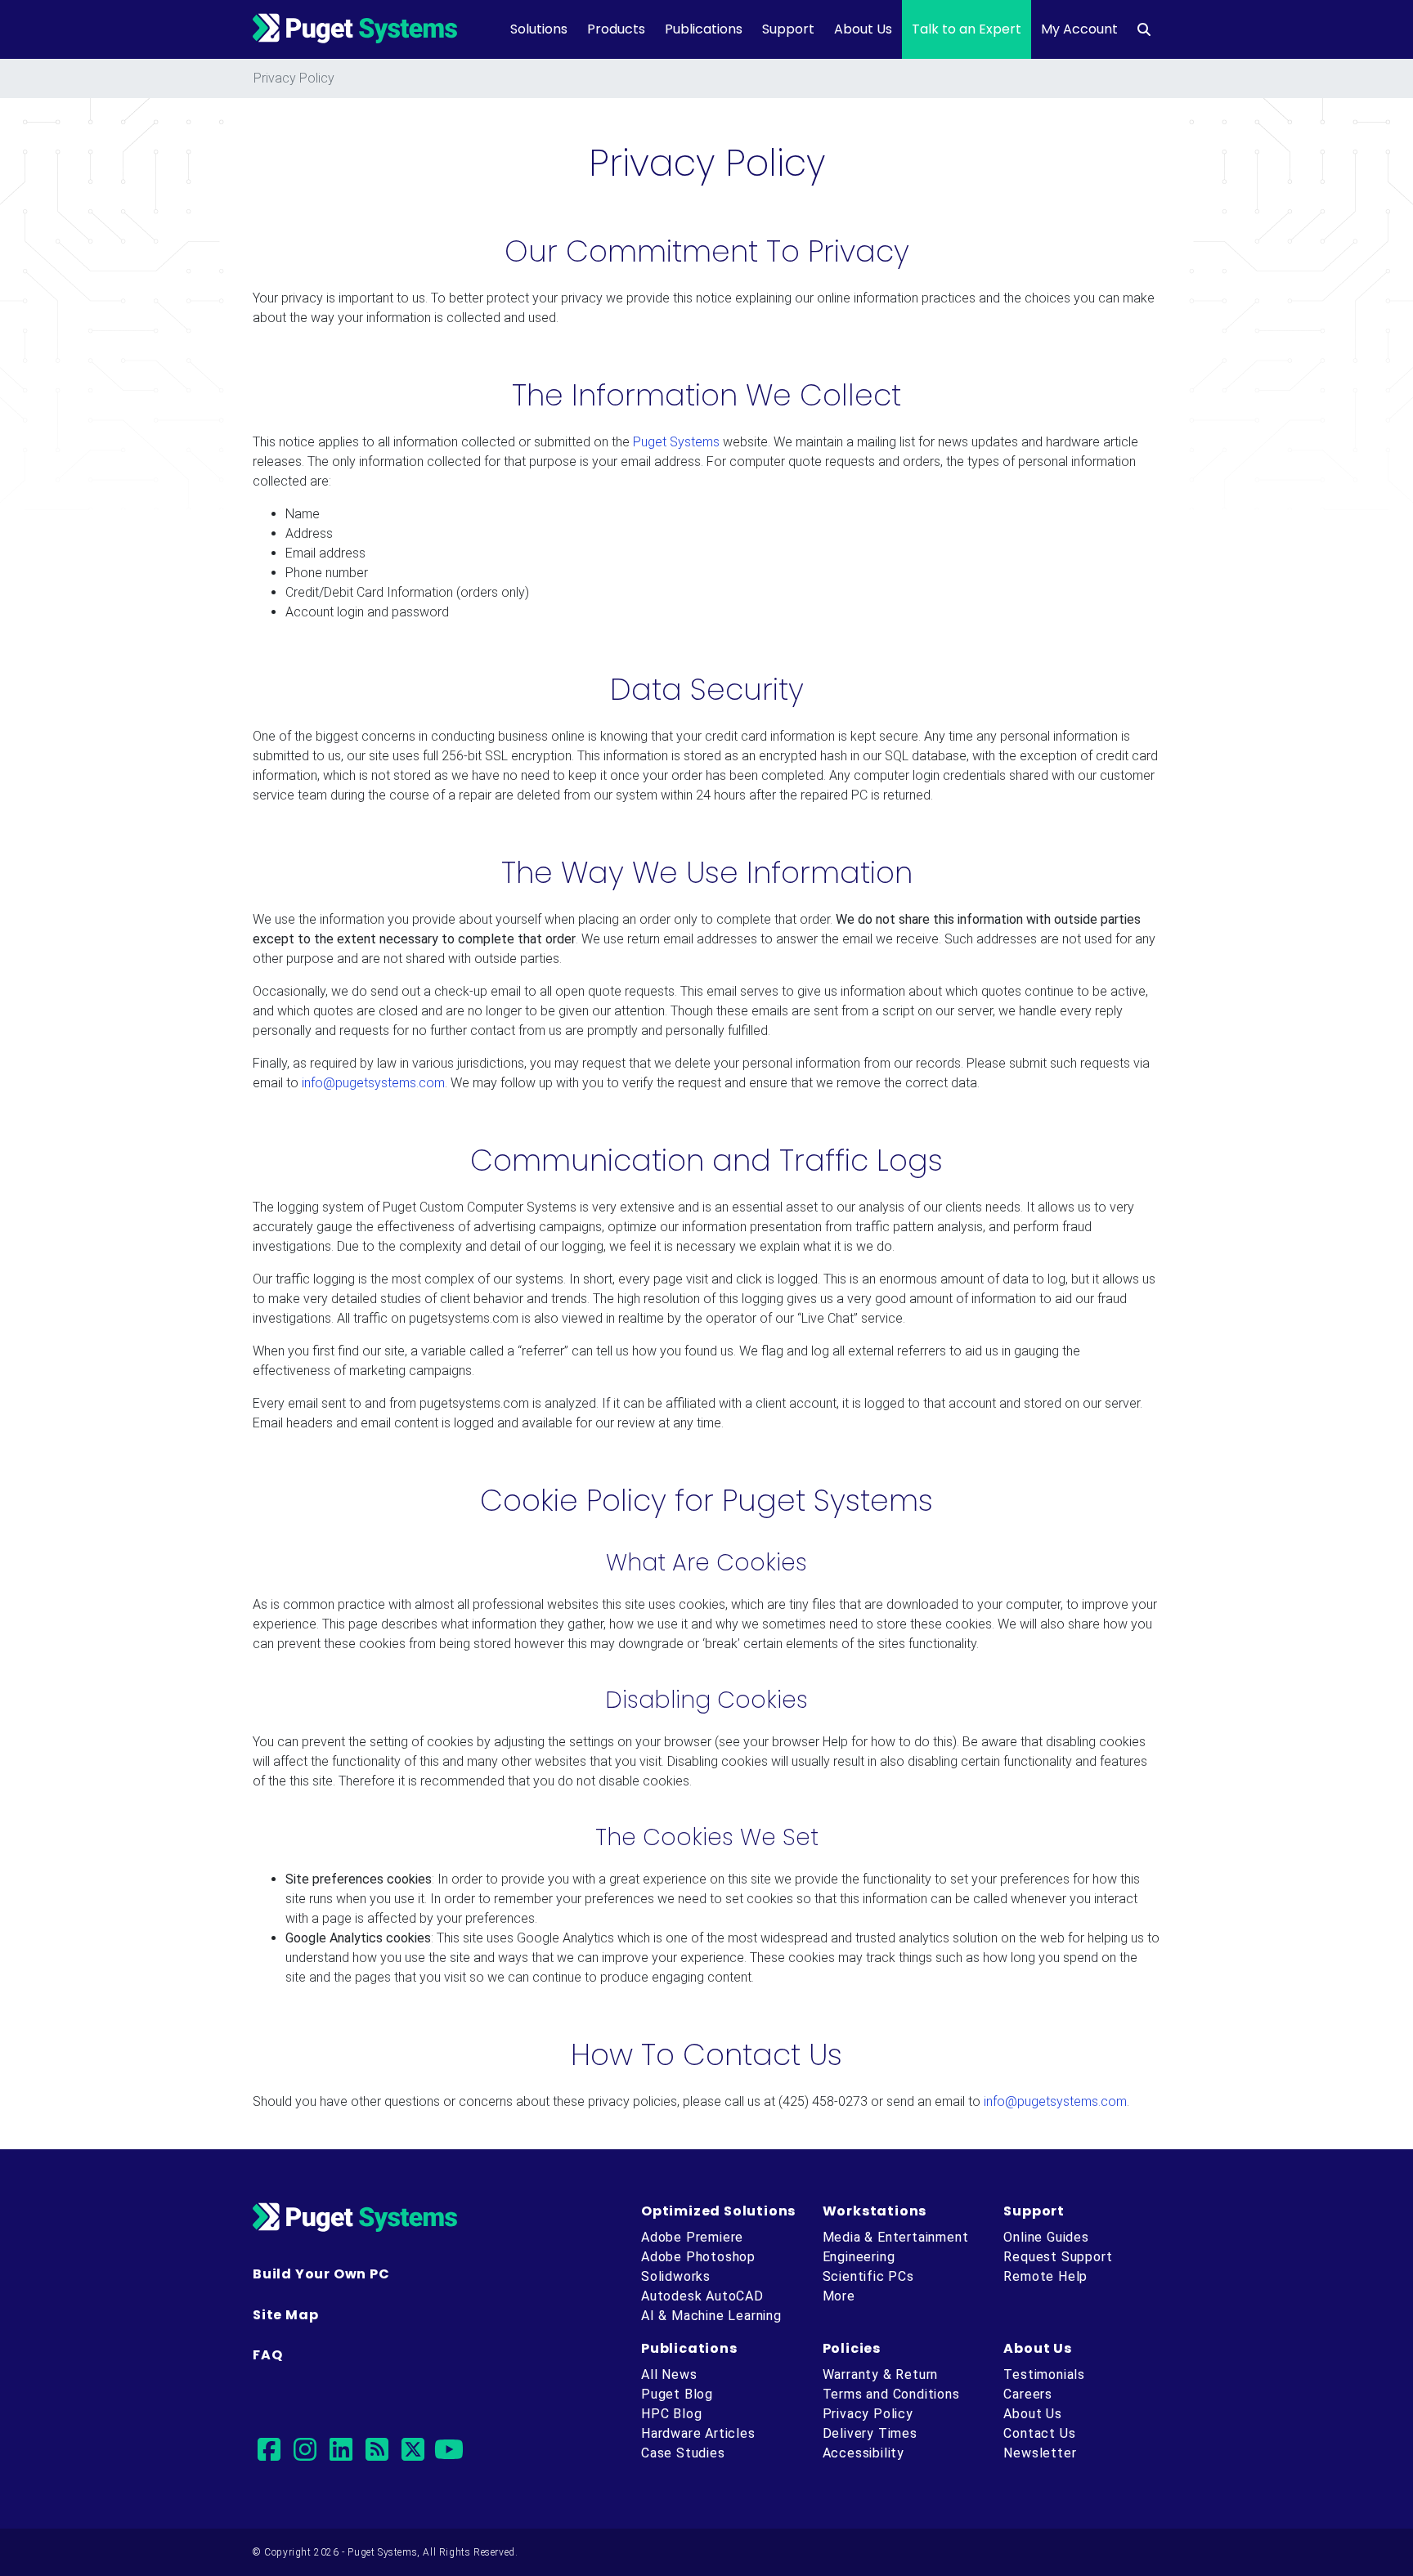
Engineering (859, 2257)
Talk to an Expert (967, 29)
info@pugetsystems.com (373, 1083)
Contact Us (1039, 2433)
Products (616, 29)
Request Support (1058, 2257)
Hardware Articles (698, 2433)
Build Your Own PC (321, 2274)
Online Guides (1046, 2237)
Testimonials (1044, 2374)
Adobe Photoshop (698, 2257)
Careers (1028, 2394)
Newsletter (1040, 2453)
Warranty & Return (881, 2374)
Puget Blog (677, 2394)
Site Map (285, 2315)
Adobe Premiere (692, 2237)
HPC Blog (671, 2414)
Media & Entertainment (896, 2237)
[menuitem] (1144, 29)
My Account (1079, 29)
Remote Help (1045, 2276)
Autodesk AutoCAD (702, 2296)
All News (669, 2374)
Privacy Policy (868, 2414)
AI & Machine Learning (711, 2316)
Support (788, 29)
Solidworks (676, 2276)
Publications (704, 29)
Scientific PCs (868, 2276)
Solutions (539, 29)
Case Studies (683, 2453)
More (839, 2296)
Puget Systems (676, 442)
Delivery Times (870, 2433)
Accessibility (863, 2453)
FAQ (267, 2355)
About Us (863, 29)
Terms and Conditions (891, 2394)
